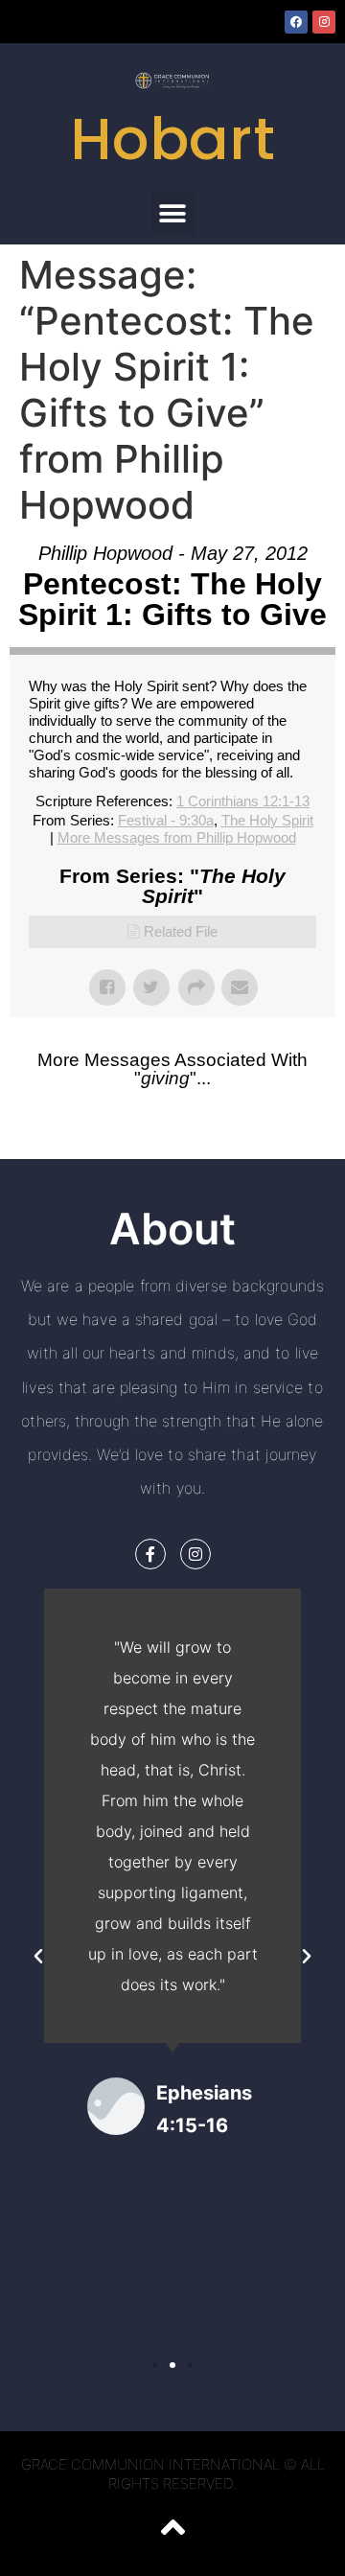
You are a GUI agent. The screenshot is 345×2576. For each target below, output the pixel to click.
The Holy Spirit (267, 820)
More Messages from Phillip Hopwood (177, 837)
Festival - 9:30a (166, 820)
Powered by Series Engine (172, 1140)
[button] (173, 213)
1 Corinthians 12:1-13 (243, 801)
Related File (181, 931)
